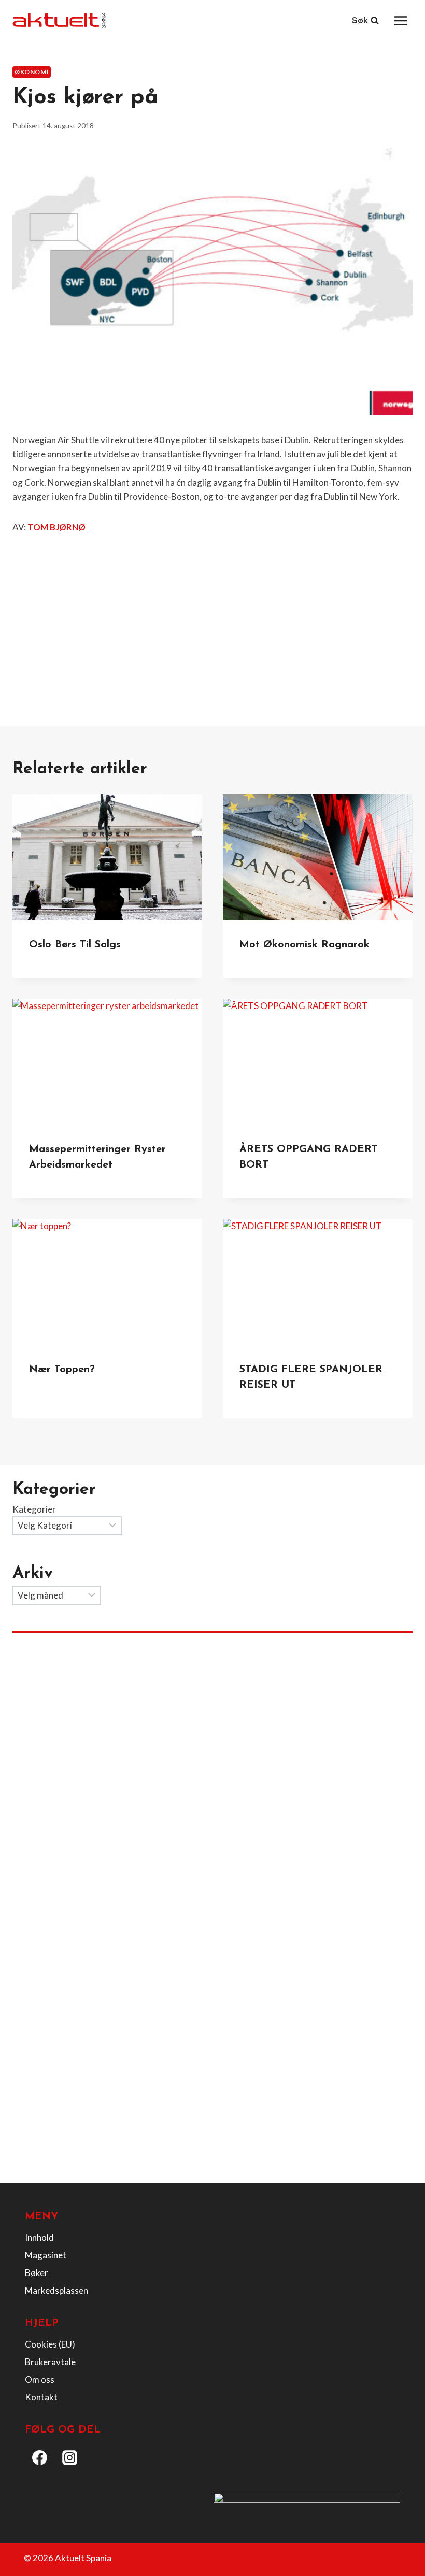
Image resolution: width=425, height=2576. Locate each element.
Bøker (37, 2273)
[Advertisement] (212, 619)
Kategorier (34, 1509)
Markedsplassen (56, 2290)
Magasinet (46, 2255)
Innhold (39, 2237)
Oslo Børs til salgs (75, 945)
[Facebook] (40, 2458)
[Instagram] (70, 2458)
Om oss (40, 2379)
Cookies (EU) (50, 2344)
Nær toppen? (62, 1370)
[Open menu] (400, 20)
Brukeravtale (50, 2362)
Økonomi (32, 72)
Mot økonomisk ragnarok (304, 945)
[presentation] (107, 857)
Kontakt (41, 2397)
